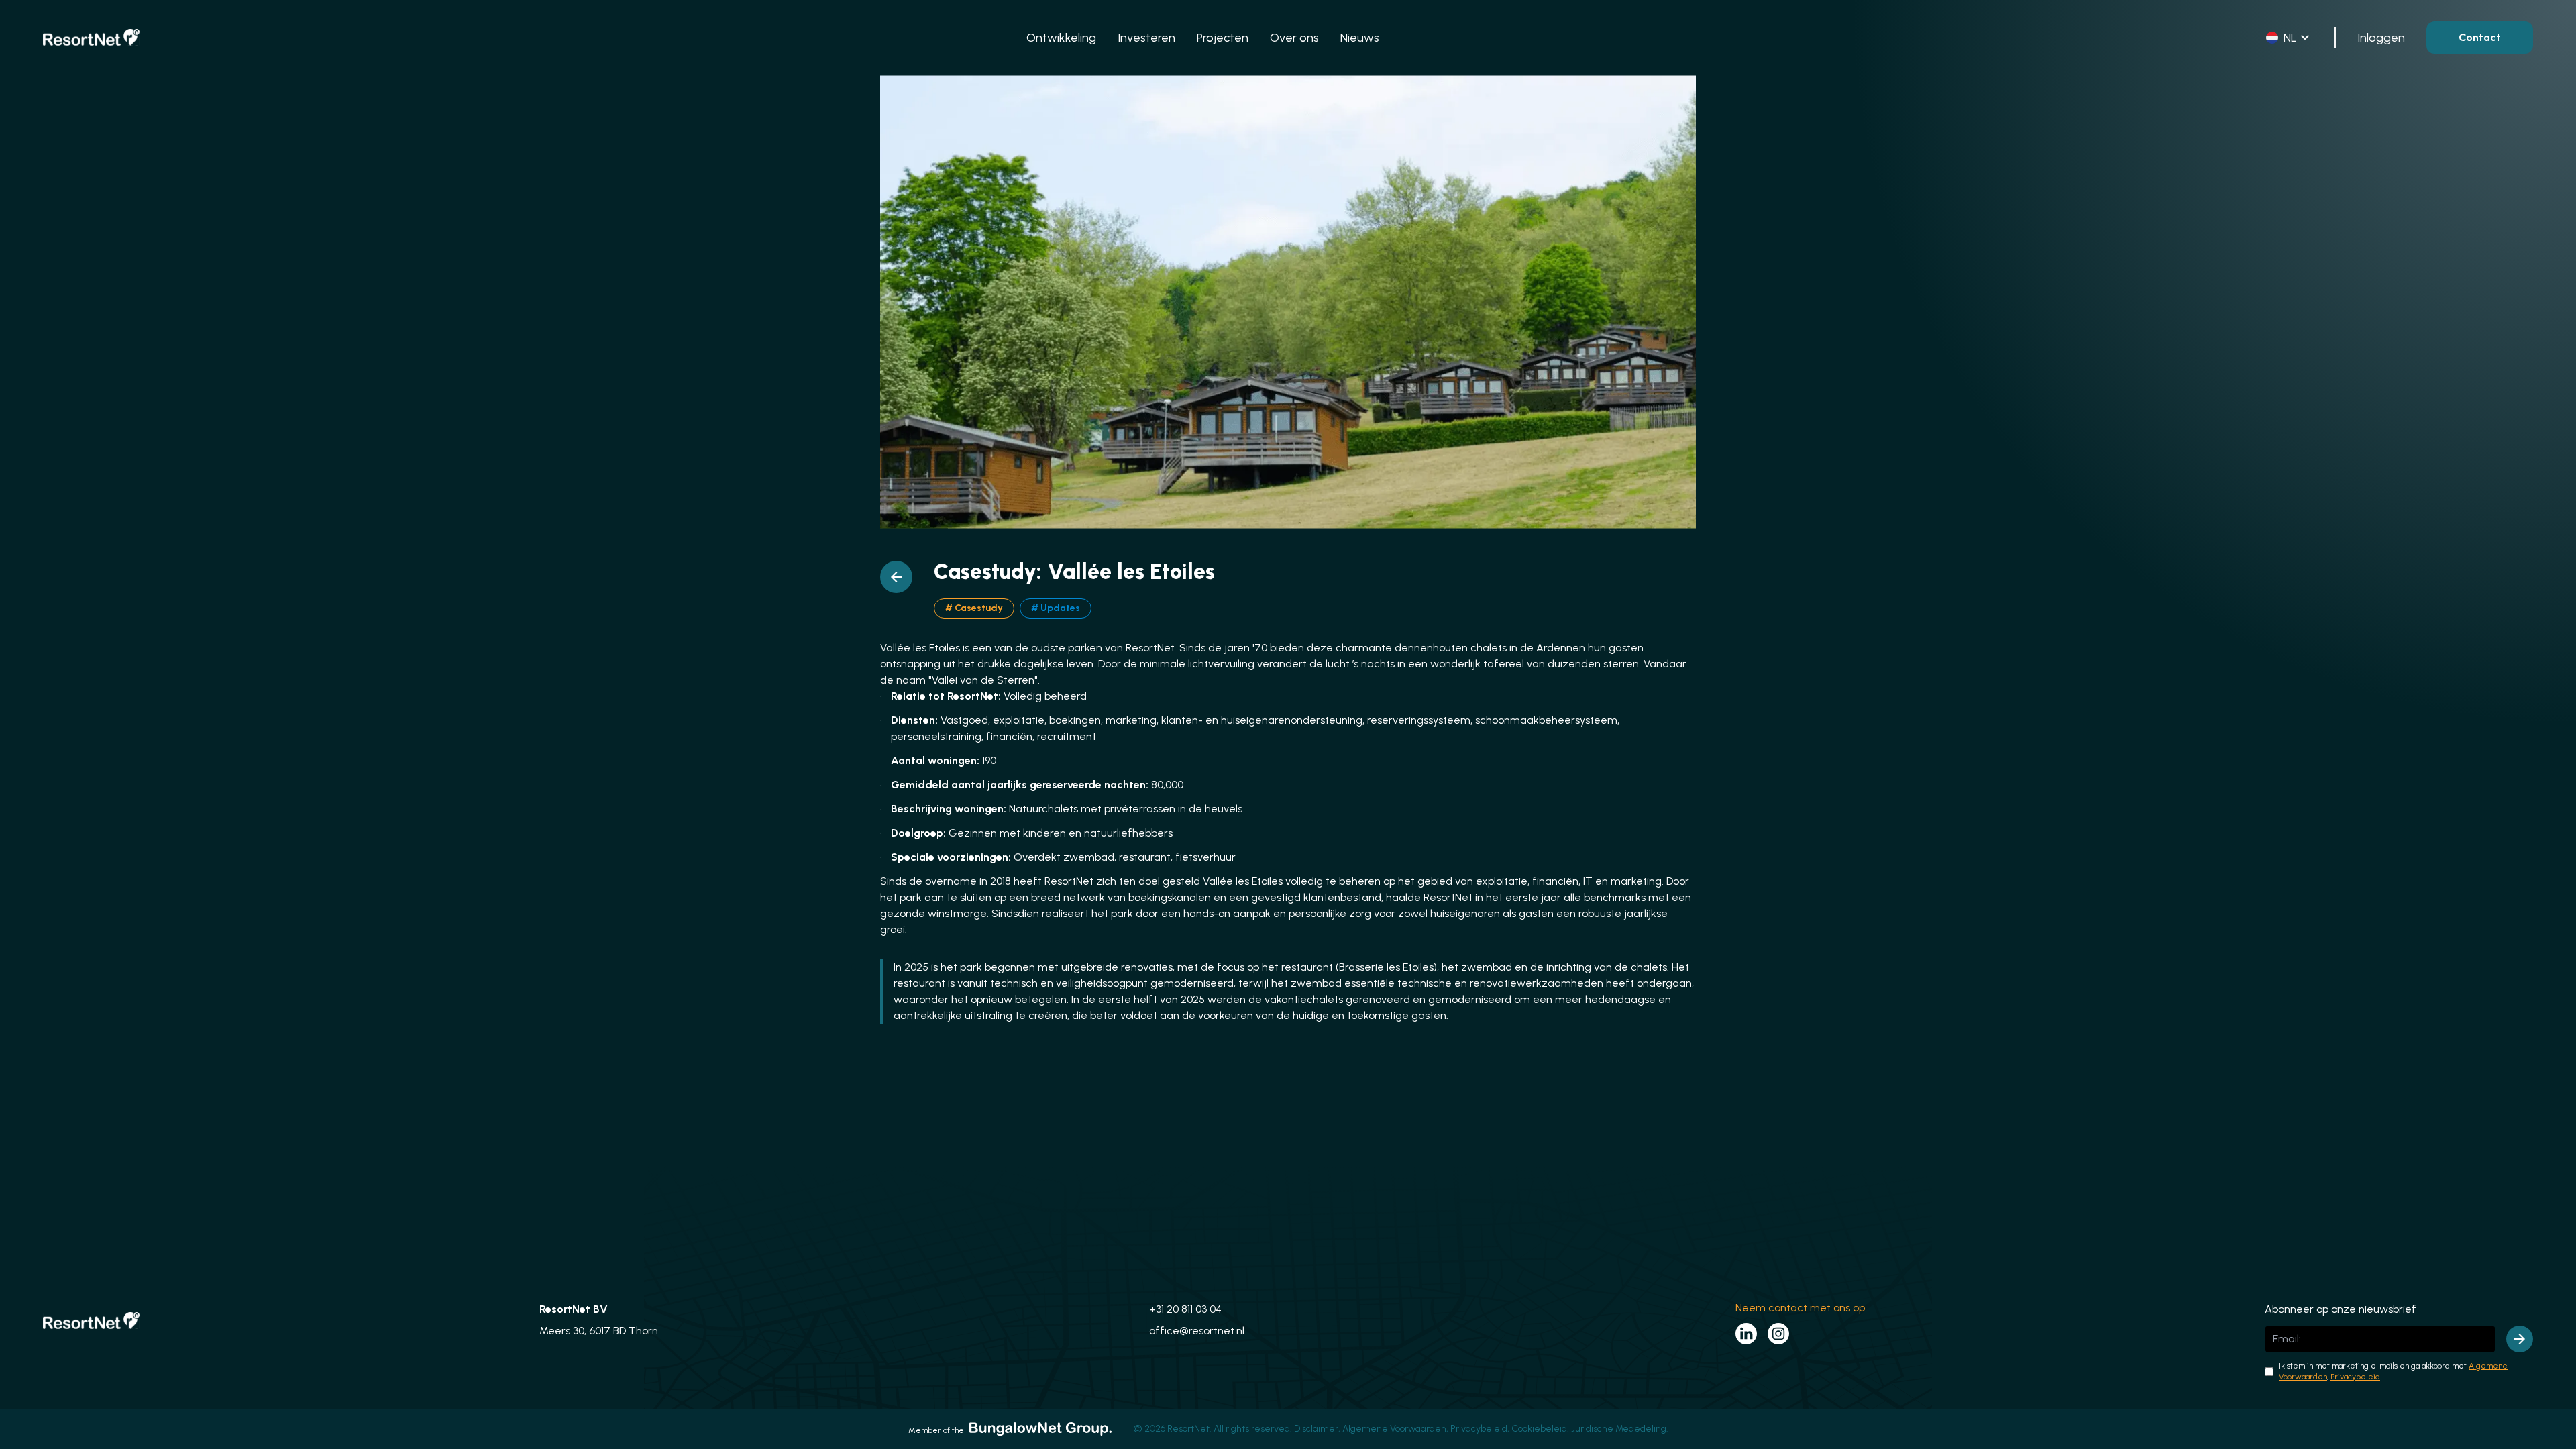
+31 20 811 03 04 (1185, 1309)
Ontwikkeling (1061, 38)
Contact (2480, 37)
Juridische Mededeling (1619, 1429)
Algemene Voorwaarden (1394, 1429)
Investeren (1146, 38)
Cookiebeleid (1539, 1429)
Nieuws (1360, 38)
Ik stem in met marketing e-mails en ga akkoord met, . (2393, 1371)
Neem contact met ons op (1800, 1308)
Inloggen (2381, 38)
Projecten (1223, 38)
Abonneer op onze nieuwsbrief (2341, 1309)
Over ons (1294, 38)
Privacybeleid (2355, 1377)
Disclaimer (1316, 1429)
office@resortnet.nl (1197, 1331)
